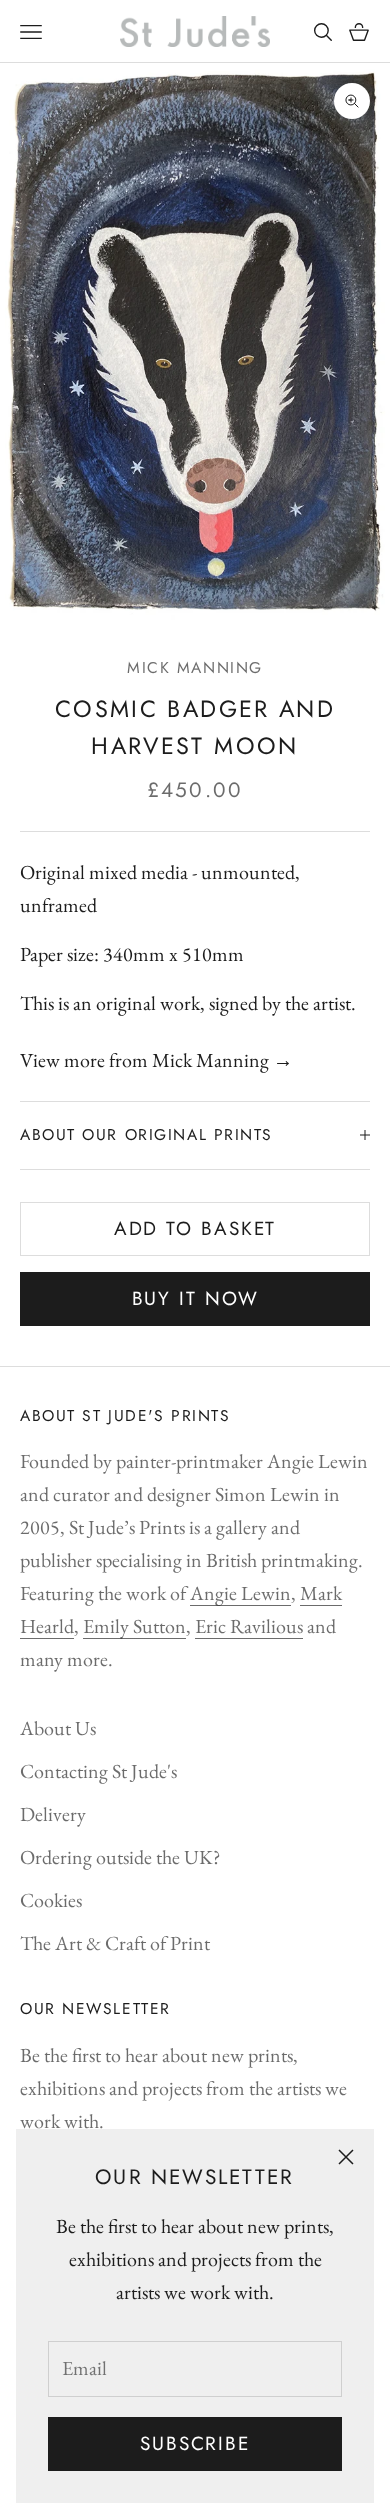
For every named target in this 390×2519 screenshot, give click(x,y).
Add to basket (195, 1228)
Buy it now (195, 1298)
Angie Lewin (240, 1593)
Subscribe (195, 2443)
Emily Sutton (134, 1626)
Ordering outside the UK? (120, 1857)
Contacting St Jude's (98, 1771)
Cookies (51, 1900)
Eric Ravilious (249, 1626)
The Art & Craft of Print (115, 1943)
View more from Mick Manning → (156, 1060)
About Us (58, 1728)
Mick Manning (195, 667)
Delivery (53, 1814)
